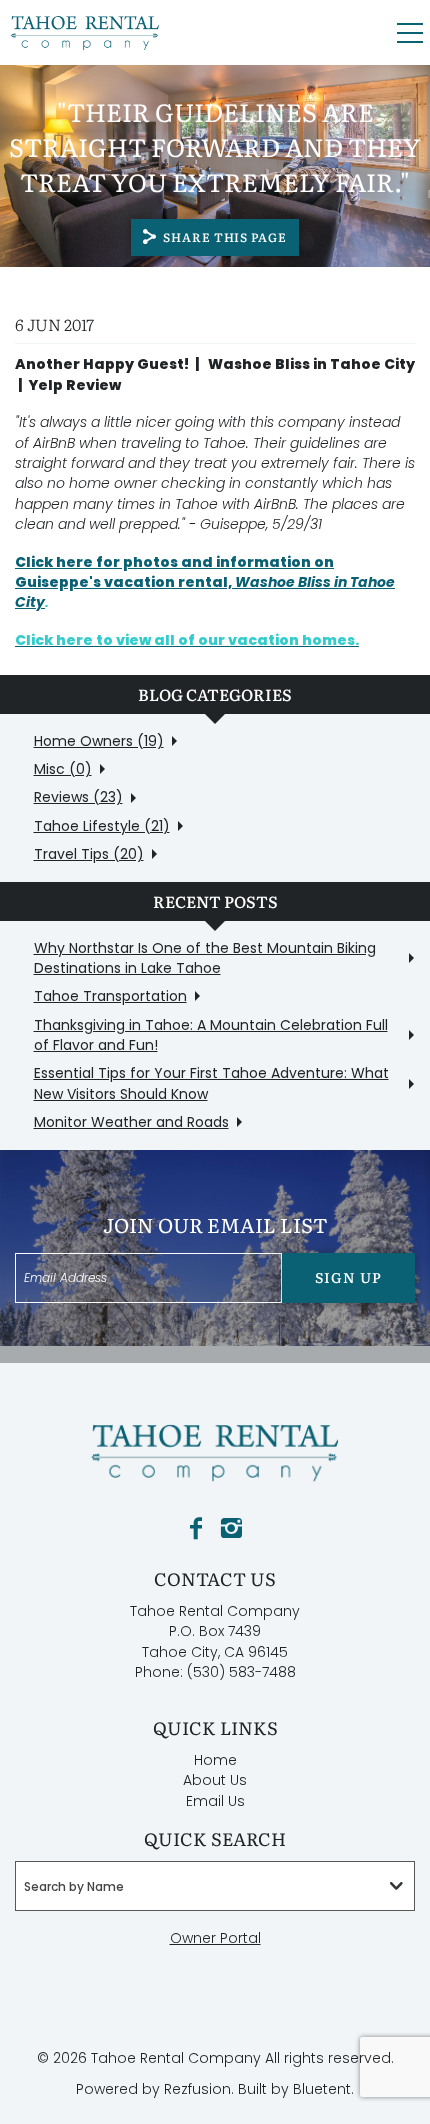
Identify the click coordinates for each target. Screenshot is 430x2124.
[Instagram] (231, 1529)
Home (215, 1760)
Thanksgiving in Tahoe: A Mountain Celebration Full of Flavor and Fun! (211, 1035)
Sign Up (348, 1277)
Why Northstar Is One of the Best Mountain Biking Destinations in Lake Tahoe (205, 958)
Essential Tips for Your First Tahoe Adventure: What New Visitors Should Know (211, 1083)
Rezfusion (197, 2089)
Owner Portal (215, 1938)
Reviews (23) (78, 797)
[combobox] (215, 1886)
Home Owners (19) (99, 741)
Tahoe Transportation (110, 996)
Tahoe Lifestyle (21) (102, 826)
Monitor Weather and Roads (131, 1122)
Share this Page (225, 237)
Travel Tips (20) (89, 854)
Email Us (215, 1801)
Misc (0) (63, 769)
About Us (215, 1780)
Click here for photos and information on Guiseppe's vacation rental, (205, 582)
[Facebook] (196, 1529)
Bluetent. (323, 2089)
